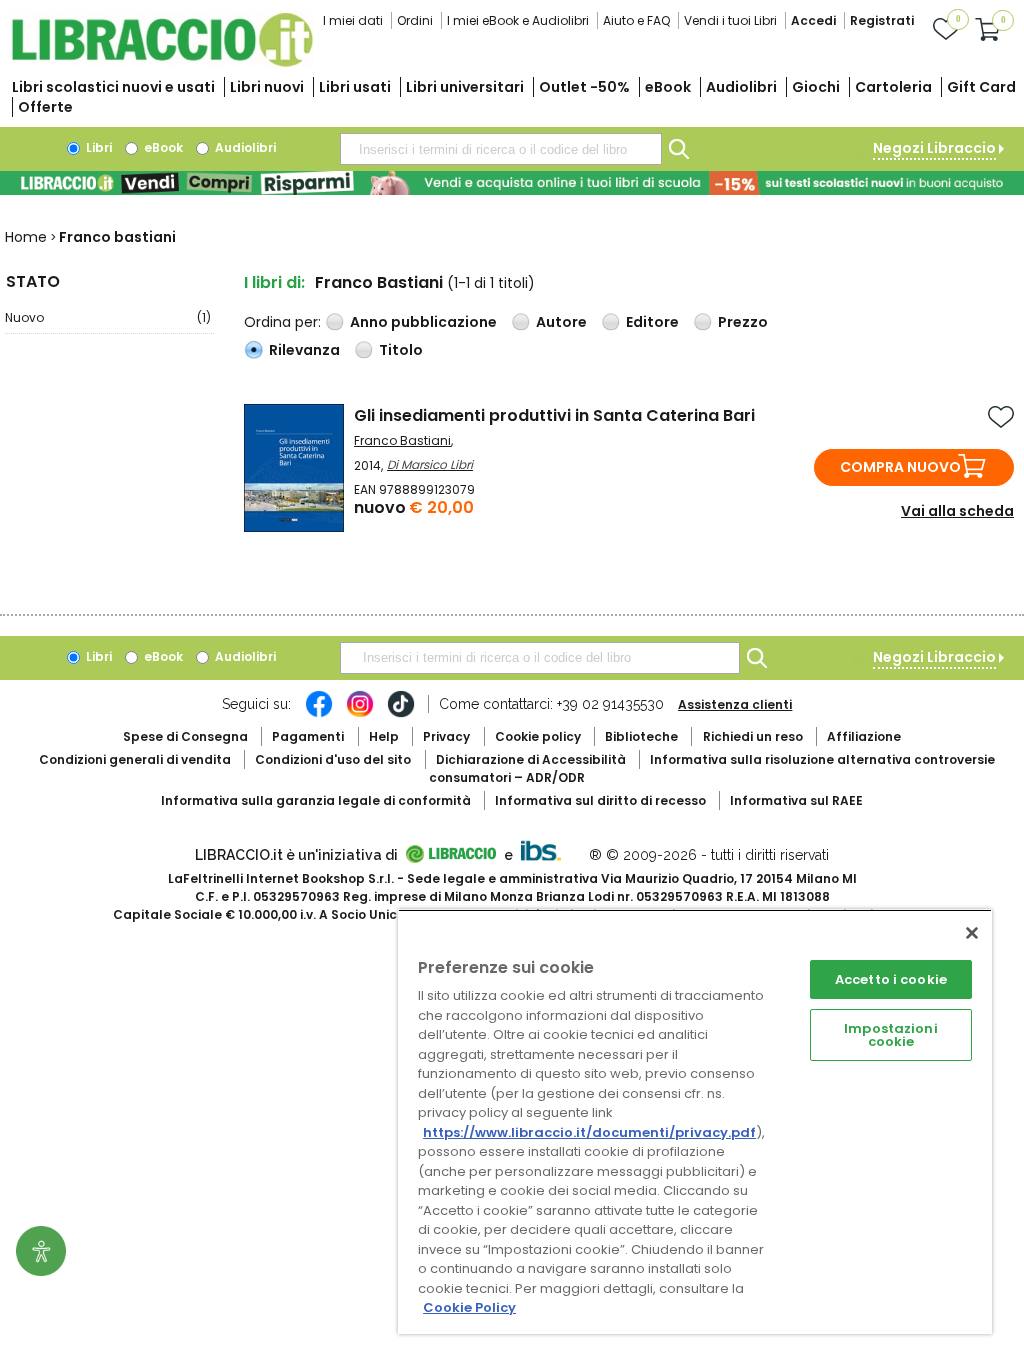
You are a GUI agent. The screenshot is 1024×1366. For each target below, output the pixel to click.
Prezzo (743, 322)
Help (384, 736)
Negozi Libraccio (934, 148)
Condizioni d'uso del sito (333, 759)
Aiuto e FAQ (636, 20)
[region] (695, 1121)
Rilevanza (304, 350)
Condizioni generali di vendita (135, 759)
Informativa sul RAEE (796, 800)
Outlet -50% (584, 87)
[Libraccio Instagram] (360, 714)
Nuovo (108, 317)
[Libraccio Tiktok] (401, 714)
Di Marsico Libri (430, 464)
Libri (97, 147)
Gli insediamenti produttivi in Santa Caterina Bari (554, 415)
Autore (561, 322)
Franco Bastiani (402, 440)
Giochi (816, 87)
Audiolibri (741, 87)
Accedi (813, 20)
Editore (652, 322)
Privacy (446, 736)
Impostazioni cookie (891, 1035)
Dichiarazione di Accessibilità (531, 759)
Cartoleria (893, 87)
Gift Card (981, 87)
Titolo (401, 350)
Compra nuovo (900, 467)
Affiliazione (864, 736)
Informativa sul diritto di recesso (600, 800)
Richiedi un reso (753, 736)
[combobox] (501, 149)
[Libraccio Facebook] (319, 714)
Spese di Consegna (185, 736)
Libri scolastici (113, 87)
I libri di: (274, 282)
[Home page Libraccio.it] (162, 62)
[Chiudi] (972, 933)
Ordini (415, 20)
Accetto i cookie (891, 979)
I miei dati (353, 20)
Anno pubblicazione (423, 322)
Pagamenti (308, 736)
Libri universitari (465, 87)
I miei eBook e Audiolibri (518, 20)
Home (26, 237)
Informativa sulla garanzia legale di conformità (316, 800)
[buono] (512, 183)
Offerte (45, 107)
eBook (668, 87)
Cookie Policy (469, 1307)
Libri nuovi (267, 87)
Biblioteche (641, 736)
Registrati (882, 20)
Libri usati (355, 87)
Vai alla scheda (957, 511)
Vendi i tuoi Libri (730, 20)
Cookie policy (538, 736)
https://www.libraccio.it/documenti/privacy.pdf (589, 1132)
